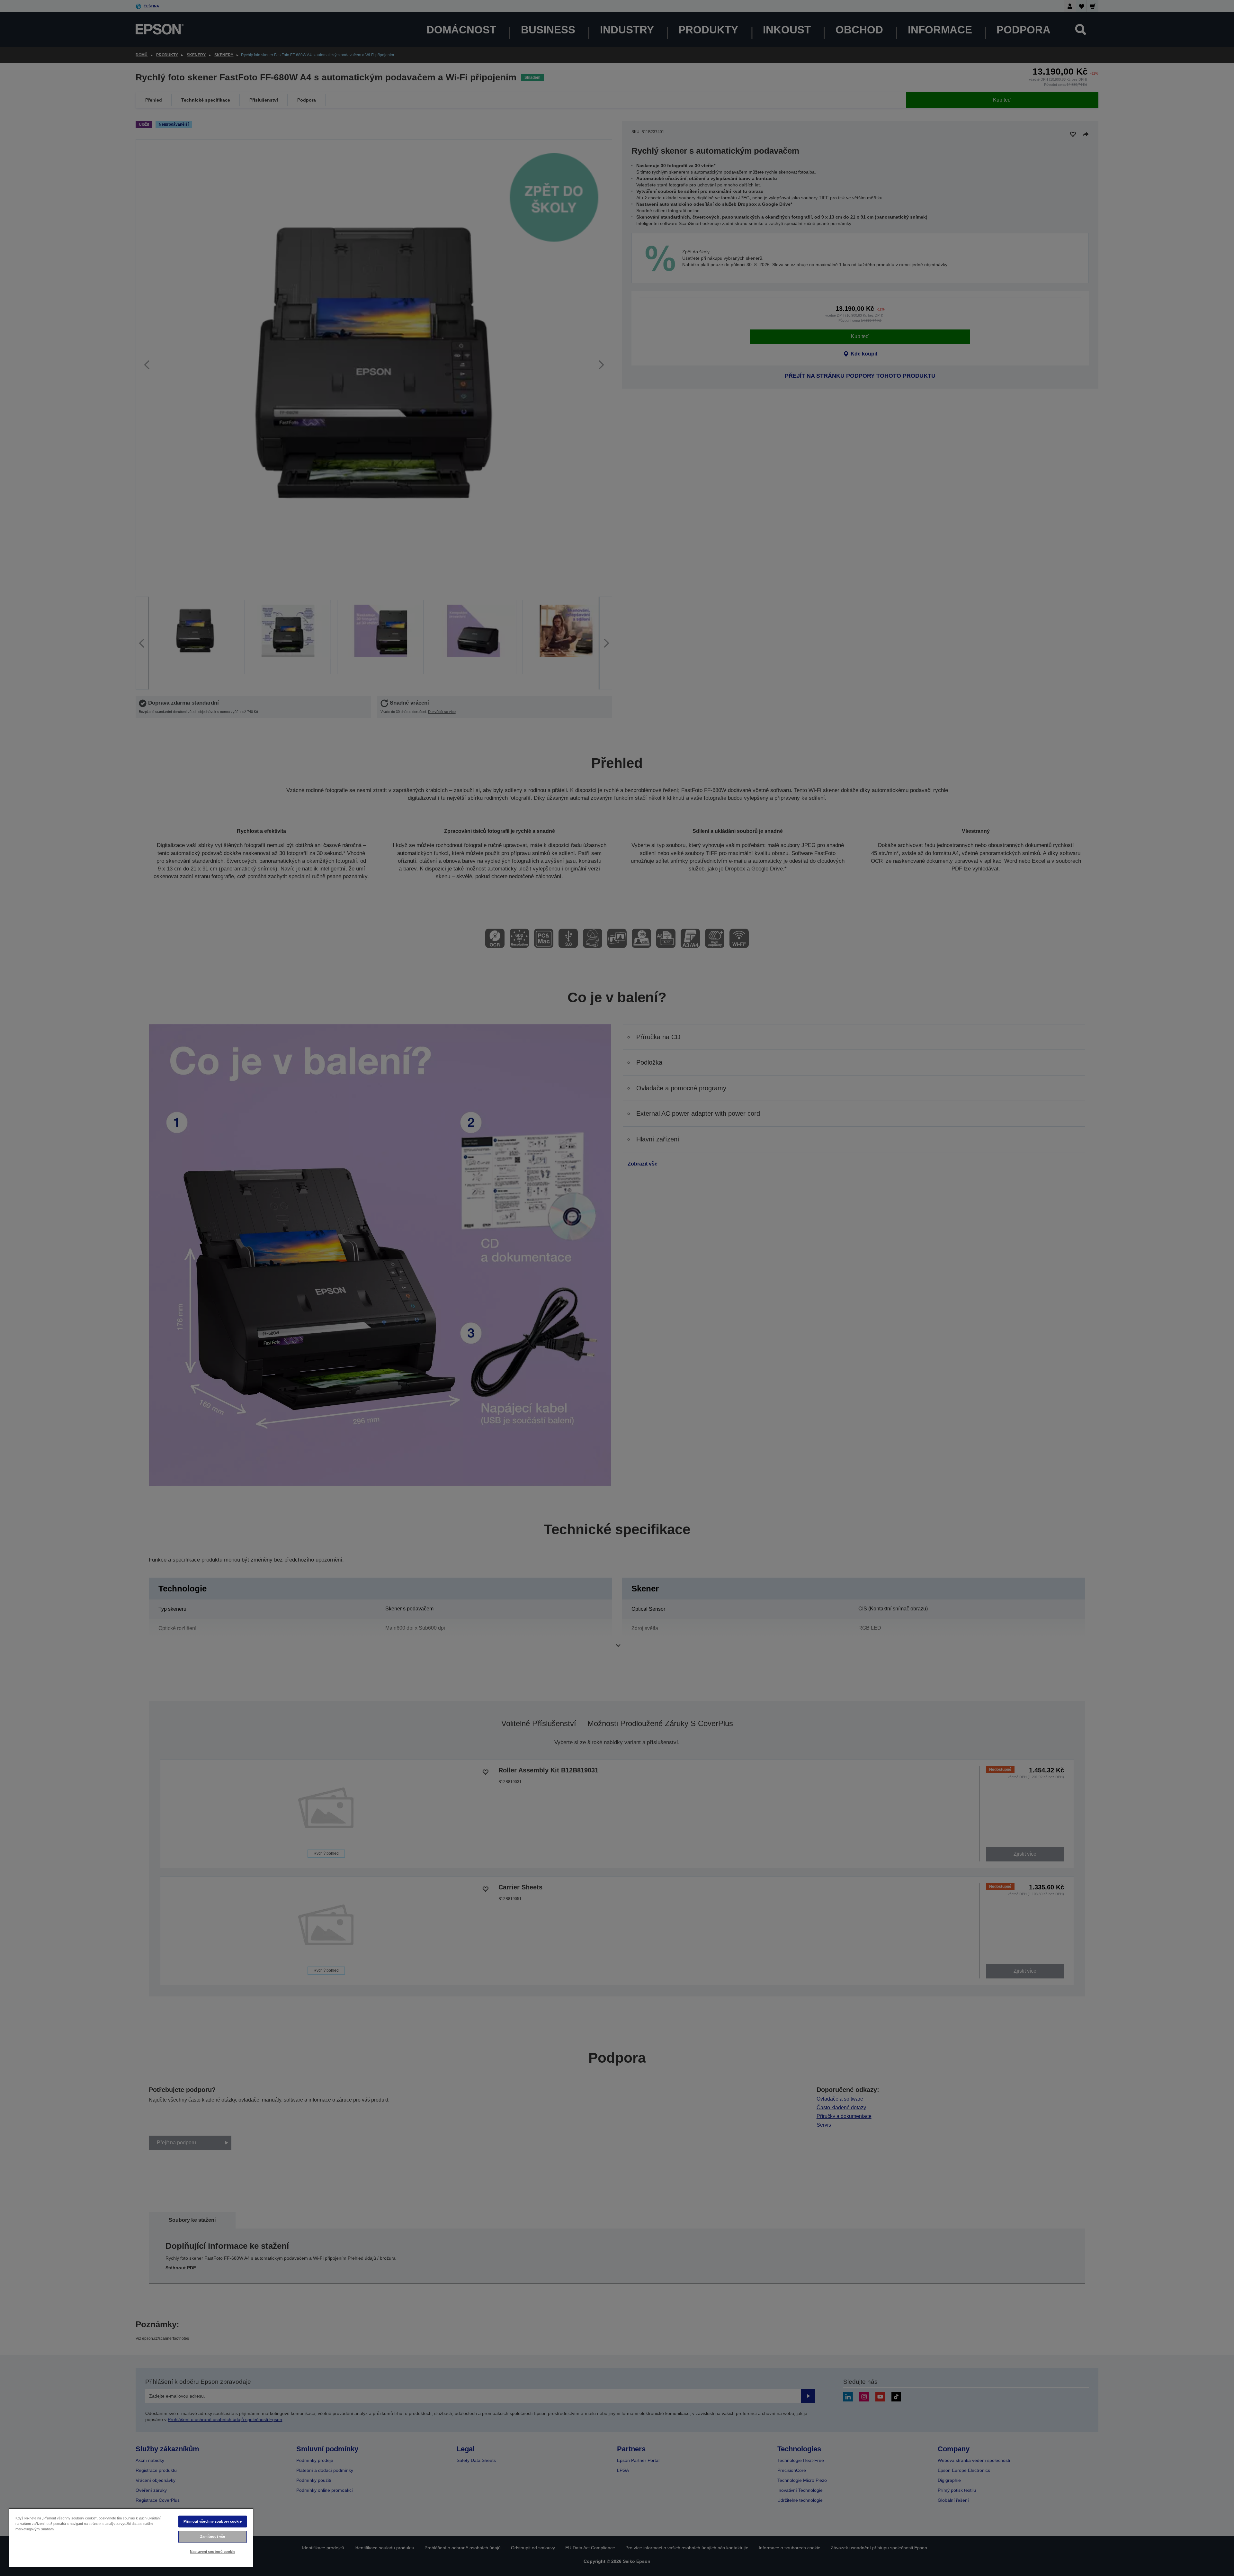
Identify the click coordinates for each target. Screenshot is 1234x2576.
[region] (131, 2538)
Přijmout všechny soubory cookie (213, 2521)
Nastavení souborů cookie (213, 2552)
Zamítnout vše (213, 2536)
